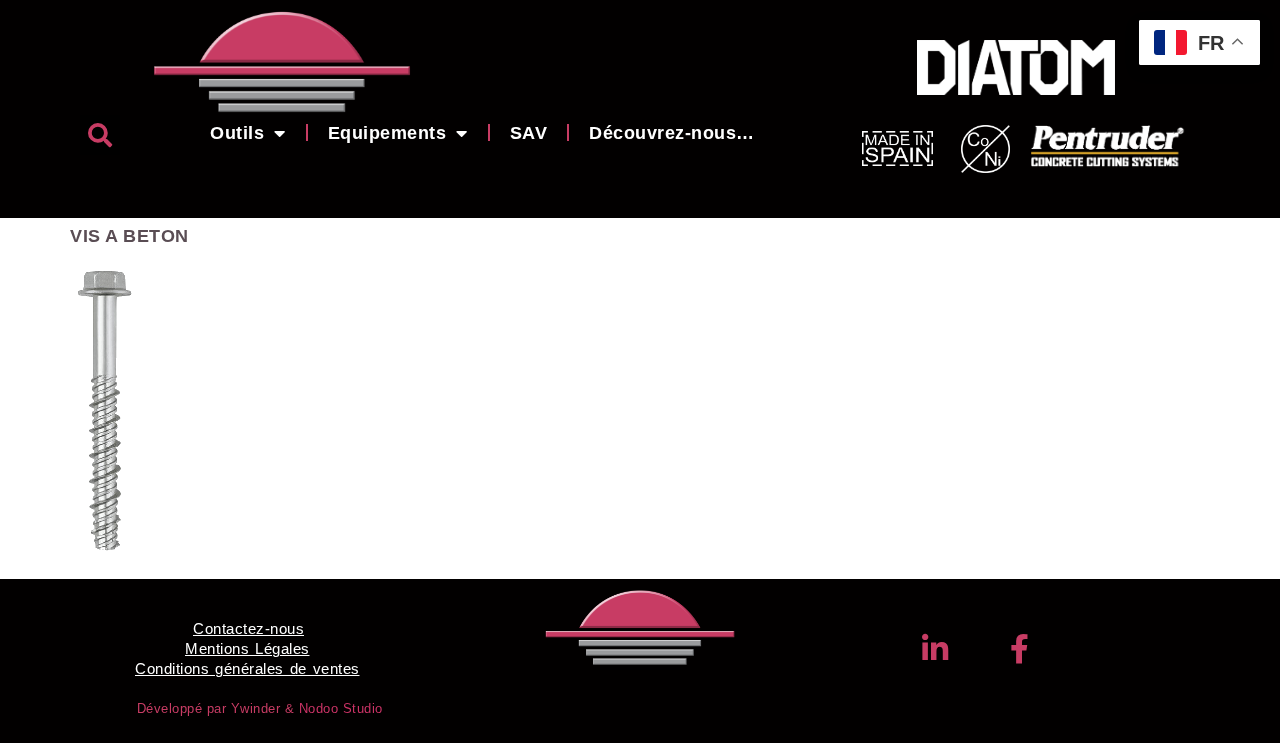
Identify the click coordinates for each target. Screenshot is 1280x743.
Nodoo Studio (341, 708)
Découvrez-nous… (672, 133)
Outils (237, 133)
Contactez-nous (248, 628)
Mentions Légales (247, 648)
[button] (100, 135)
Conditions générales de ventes (247, 668)
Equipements (387, 133)
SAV (529, 133)
